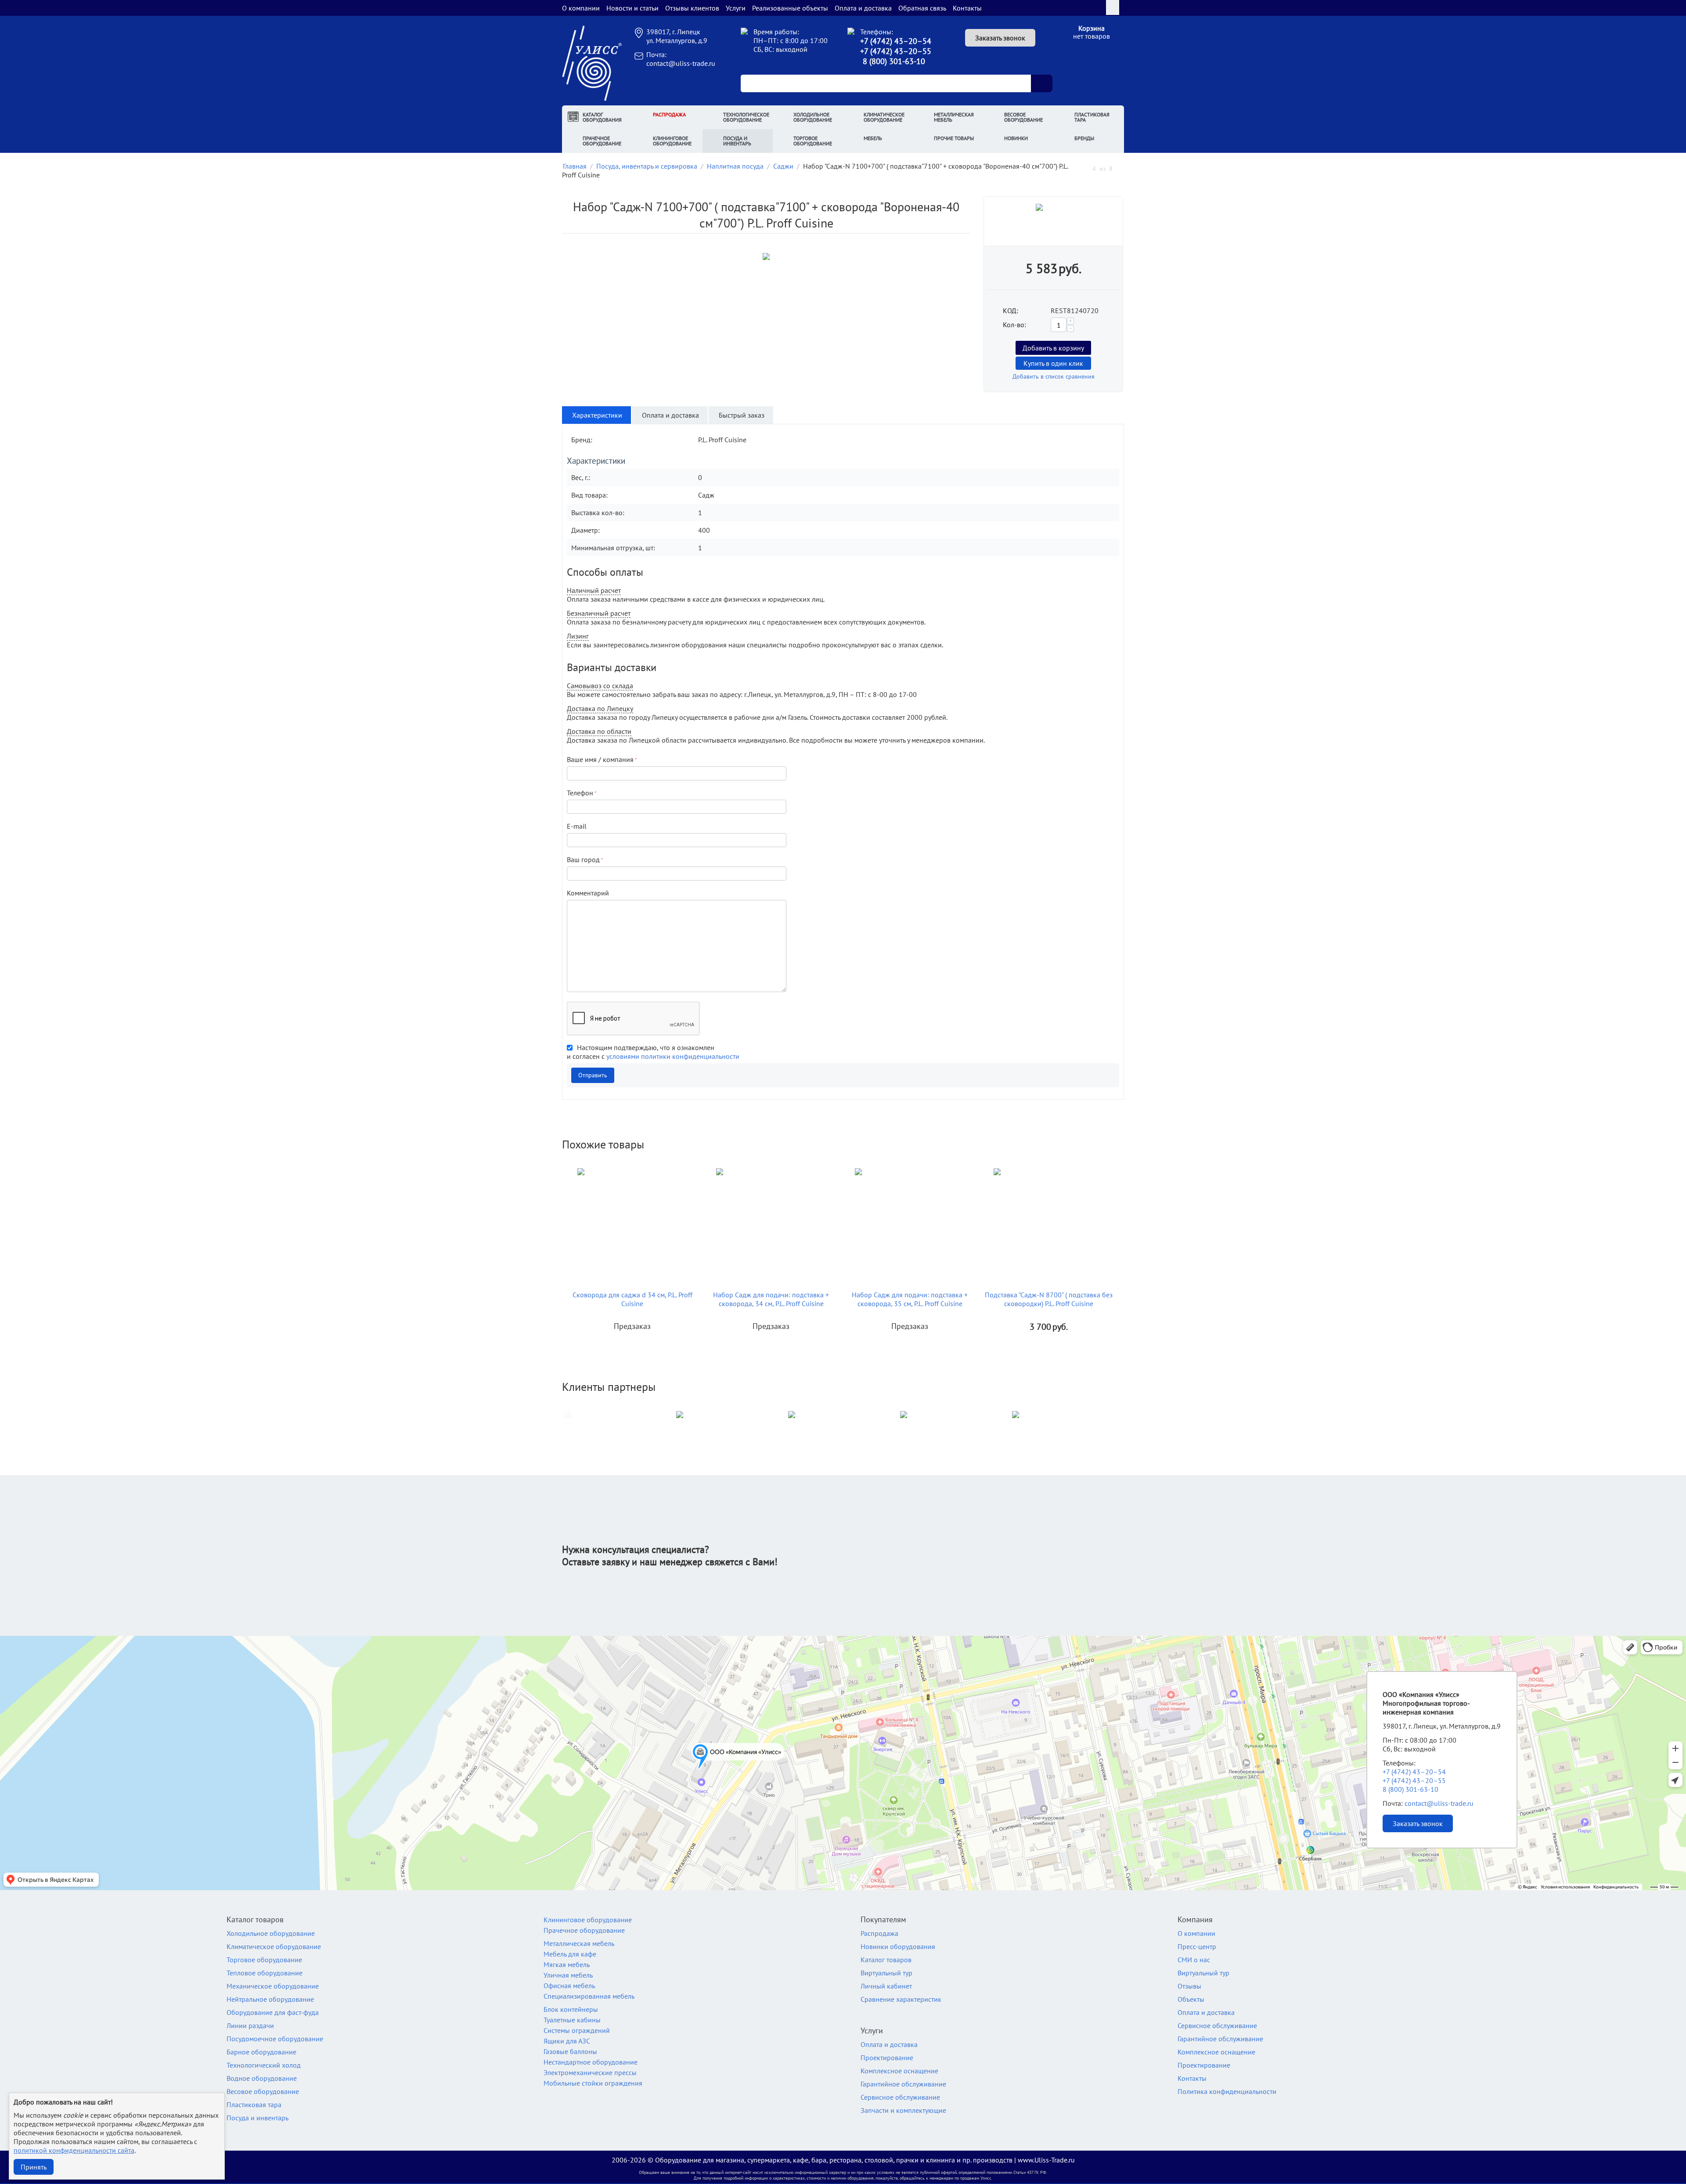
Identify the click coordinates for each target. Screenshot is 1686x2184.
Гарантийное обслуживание (903, 2084)
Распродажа (669, 114)
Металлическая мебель (954, 117)
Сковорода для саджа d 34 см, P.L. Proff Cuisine (632, 1299)
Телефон (580, 793)
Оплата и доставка (863, 8)
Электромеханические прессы (590, 2072)
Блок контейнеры (571, 2009)
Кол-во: (1014, 325)
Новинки (1016, 138)
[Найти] (1041, 83)
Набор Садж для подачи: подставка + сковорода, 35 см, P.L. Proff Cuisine (910, 1299)
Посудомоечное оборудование (275, 2039)
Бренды (1084, 138)
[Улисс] (592, 62)
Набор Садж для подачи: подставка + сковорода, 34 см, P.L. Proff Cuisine (771, 1299)
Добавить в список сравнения (1054, 376)
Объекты (1191, 1999)
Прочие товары (954, 138)
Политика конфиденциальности (1227, 2091)
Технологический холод (264, 2065)
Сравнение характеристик (901, 1999)
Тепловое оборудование (265, 1973)
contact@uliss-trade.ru (681, 63)
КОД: (1011, 310)
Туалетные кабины (572, 2020)
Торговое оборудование (813, 141)
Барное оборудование (261, 2052)
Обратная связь (922, 8)
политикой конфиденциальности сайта (74, 2150)
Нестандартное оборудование (591, 2062)
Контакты (967, 8)
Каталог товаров (886, 1960)
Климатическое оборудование (884, 117)
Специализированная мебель (589, 1996)
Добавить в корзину (1053, 348)
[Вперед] (1121, 168)
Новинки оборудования (898, 1946)
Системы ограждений (577, 2030)
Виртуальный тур (886, 1973)
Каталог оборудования (602, 117)
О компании (581, 8)
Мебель (873, 138)
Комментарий (588, 893)
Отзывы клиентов (692, 8)
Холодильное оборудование (813, 117)
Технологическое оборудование (746, 117)
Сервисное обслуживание (900, 2097)
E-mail (577, 826)
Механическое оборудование (273, 1986)
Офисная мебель (569, 1985)
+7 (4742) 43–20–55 (896, 51)
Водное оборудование (262, 2078)
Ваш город (583, 859)
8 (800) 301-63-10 (894, 61)
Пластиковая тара (1092, 117)
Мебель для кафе (570, 1954)
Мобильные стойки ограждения (593, 2083)
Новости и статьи (632, 8)
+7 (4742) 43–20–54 (896, 41)
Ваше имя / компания (600, 759)
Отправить (593, 1075)
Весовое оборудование (1023, 117)
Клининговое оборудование (672, 141)
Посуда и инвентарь (737, 141)
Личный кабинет (886, 1986)
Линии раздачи (250, 2025)
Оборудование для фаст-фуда (273, 2012)
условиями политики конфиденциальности (673, 1056)
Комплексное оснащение (899, 2071)
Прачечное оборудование (602, 141)
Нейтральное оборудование (270, 1999)
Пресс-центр (1197, 1946)
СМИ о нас (1194, 1960)
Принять (34, 2167)
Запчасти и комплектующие (903, 2110)
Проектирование (887, 2058)
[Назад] (1084, 168)
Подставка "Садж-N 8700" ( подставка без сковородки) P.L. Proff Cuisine (1049, 1299)
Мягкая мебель (567, 1964)
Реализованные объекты (790, 8)
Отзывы (1189, 1986)
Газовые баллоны (570, 2051)
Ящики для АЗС (567, 2041)
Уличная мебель (568, 1975)
